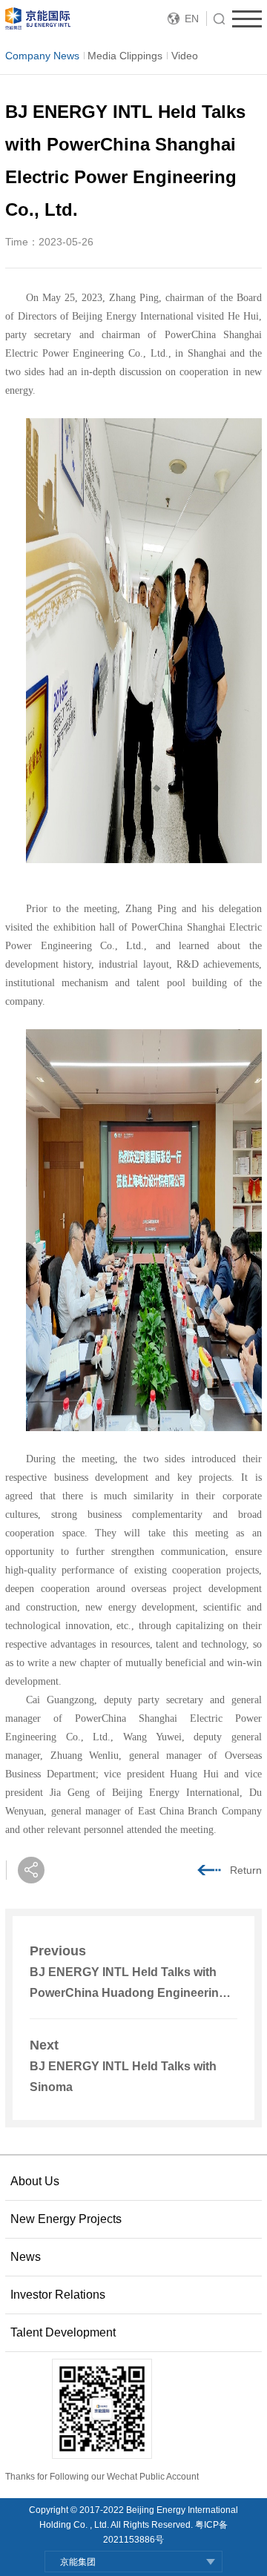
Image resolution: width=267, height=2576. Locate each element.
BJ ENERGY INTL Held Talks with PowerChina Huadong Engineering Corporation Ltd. (128, 1993)
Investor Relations (58, 2295)
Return (246, 1870)
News (26, 2257)
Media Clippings (125, 56)
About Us (35, 2181)
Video (185, 56)
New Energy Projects (66, 2219)
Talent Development (63, 2332)
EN (192, 19)
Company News (42, 56)
